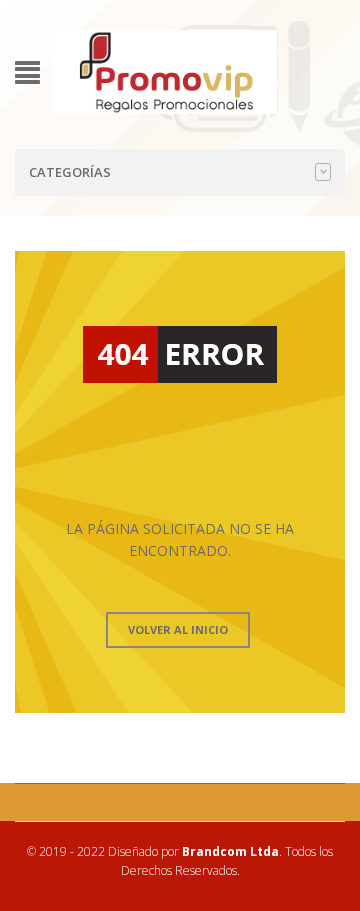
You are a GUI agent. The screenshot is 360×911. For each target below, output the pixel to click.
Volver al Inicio (178, 629)
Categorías (70, 172)
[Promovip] (165, 71)
